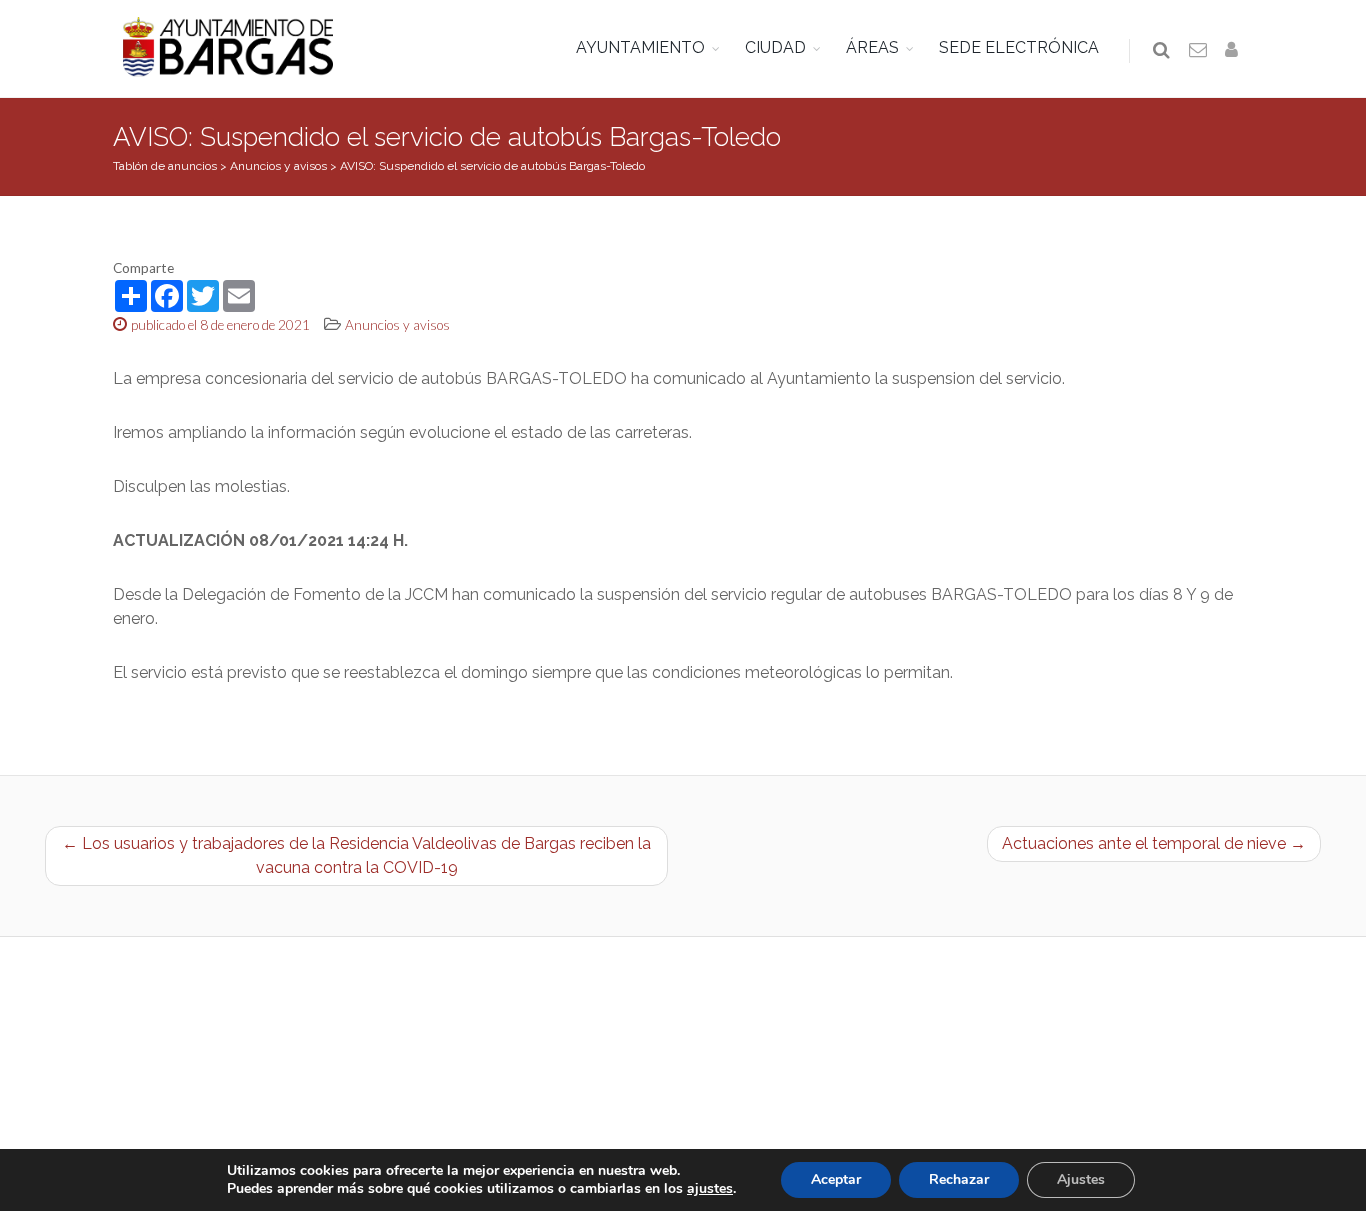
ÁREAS (872, 47)
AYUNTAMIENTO (640, 47)
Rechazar (959, 1179)
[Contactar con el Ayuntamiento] (1199, 51)
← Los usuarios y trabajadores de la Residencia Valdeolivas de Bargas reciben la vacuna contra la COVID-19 (356, 855)
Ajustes (1081, 1179)
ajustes (710, 1189)
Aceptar (836, 1179)
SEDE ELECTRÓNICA (1019, 47)
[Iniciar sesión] (1235, 51)
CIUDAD (775, 47)
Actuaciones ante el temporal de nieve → (1154, 843)
